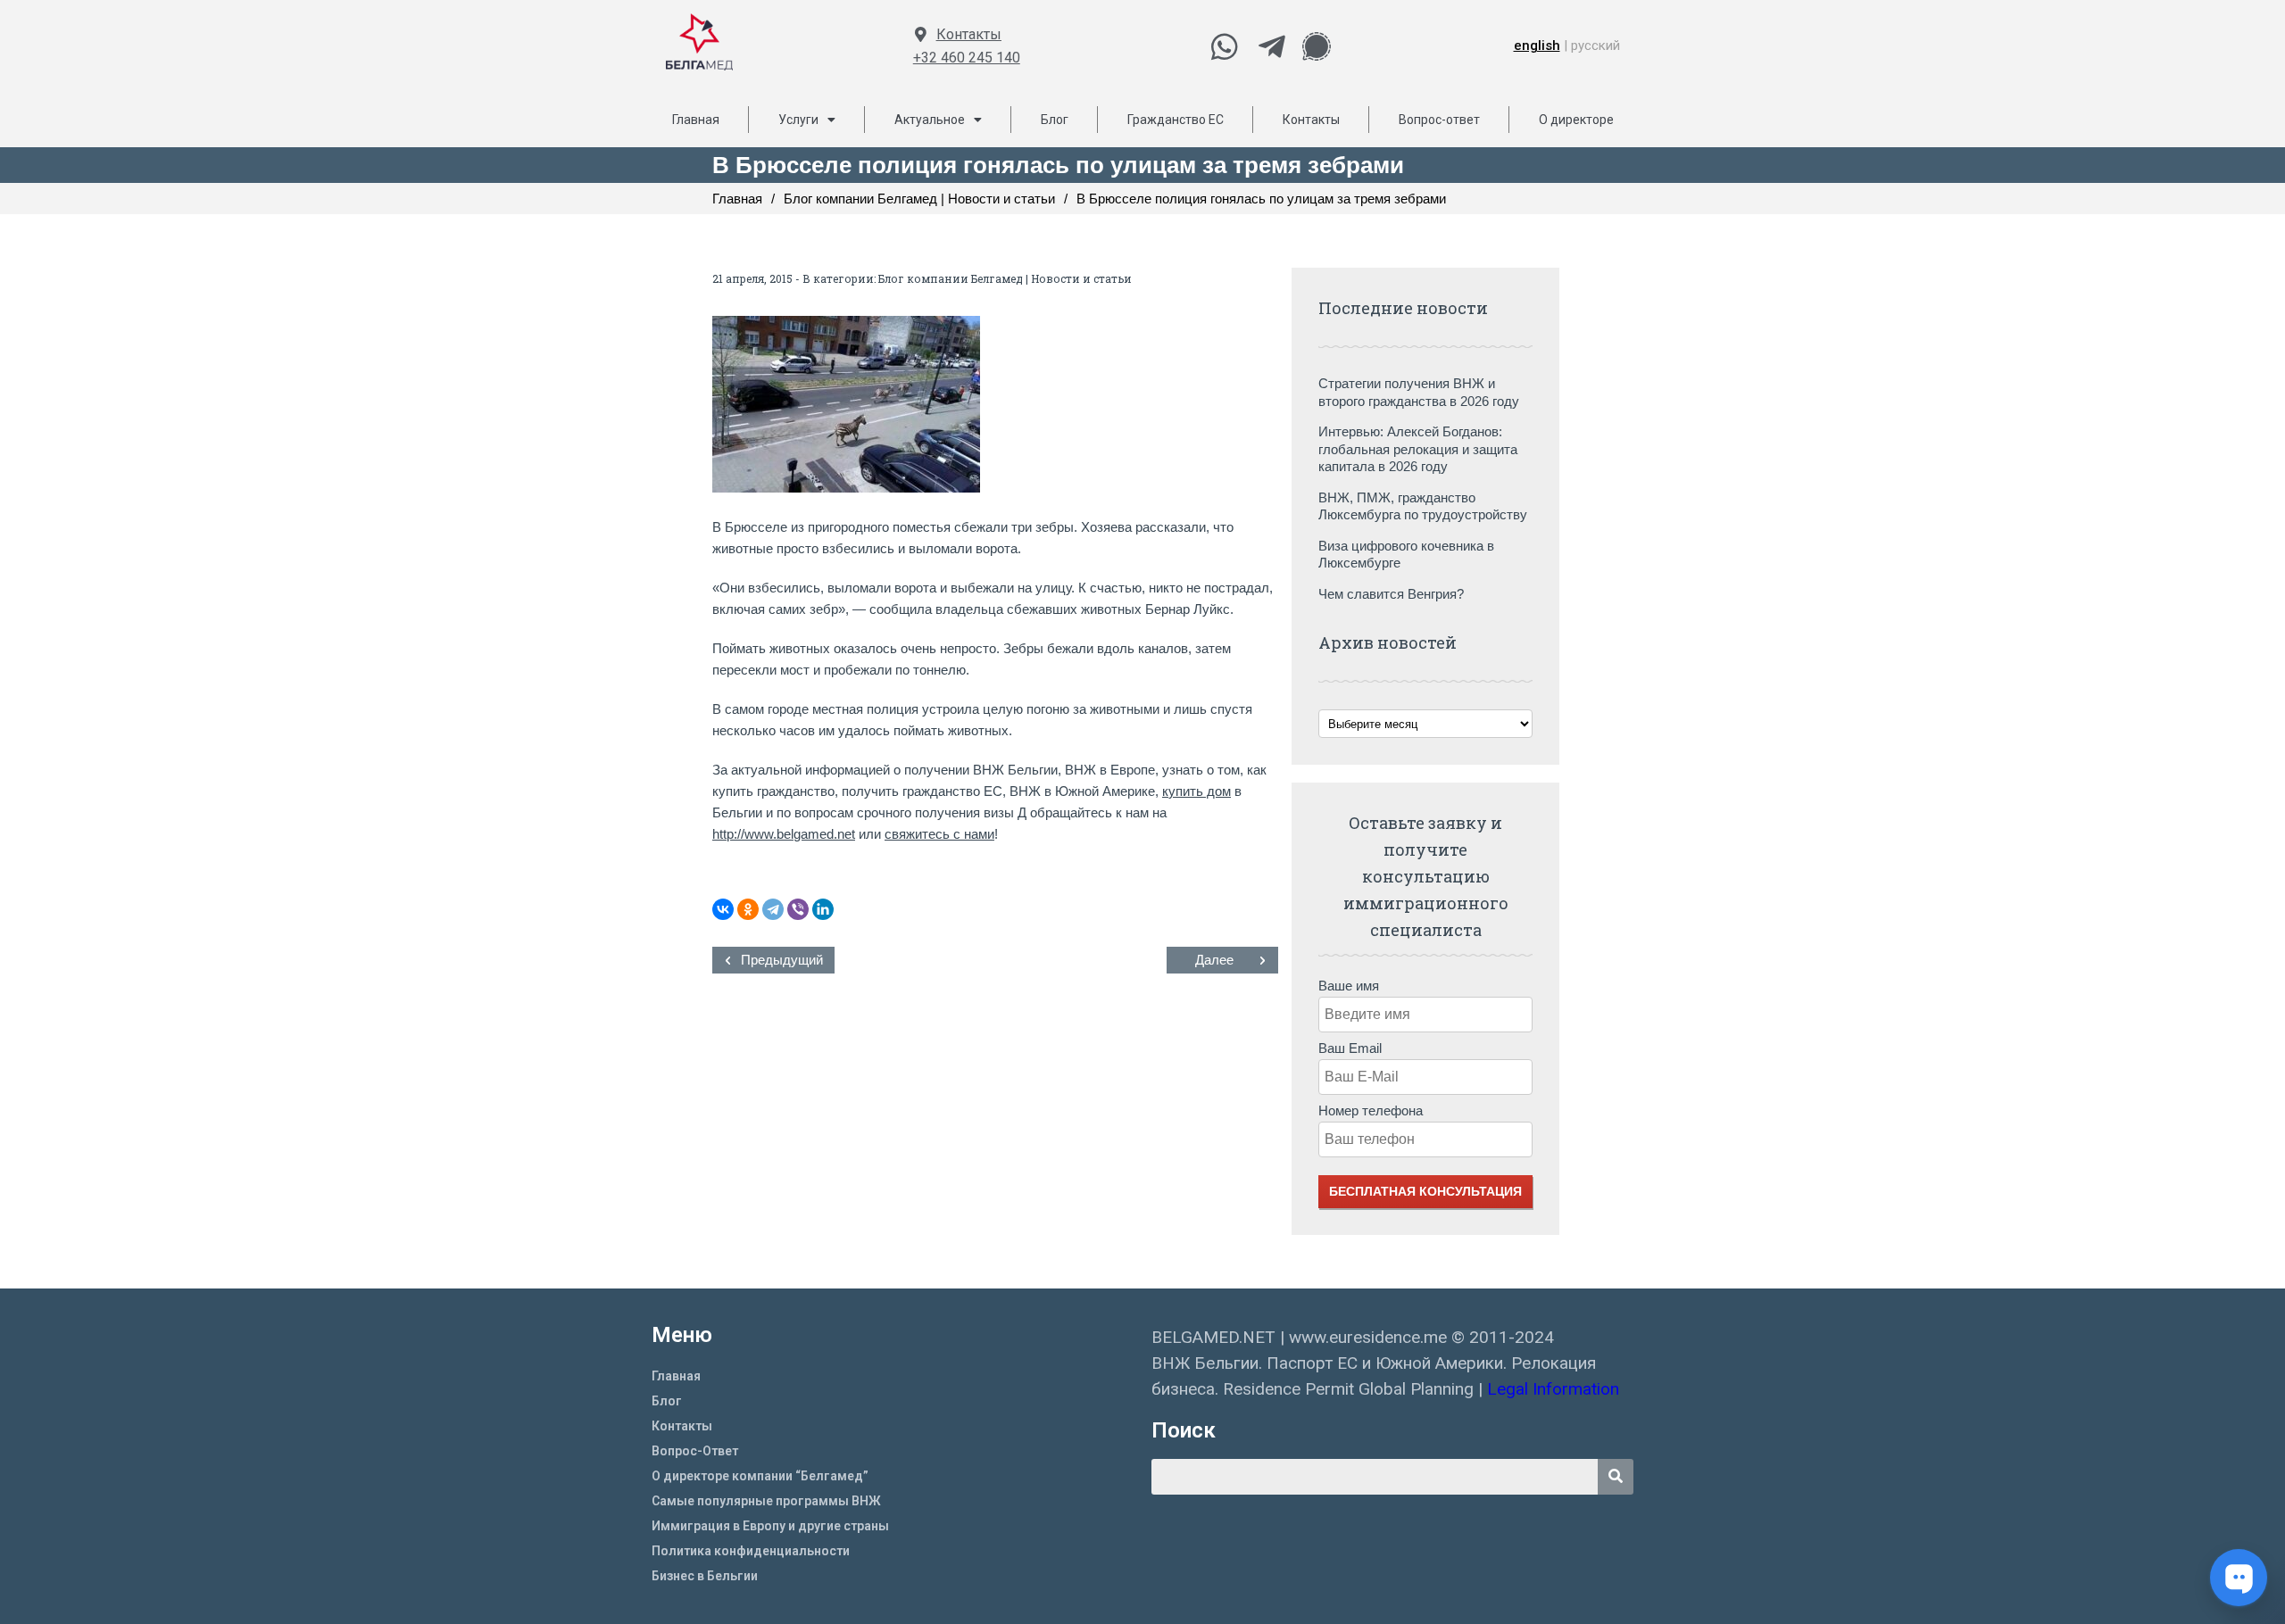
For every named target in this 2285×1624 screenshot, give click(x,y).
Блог (1055, 120)
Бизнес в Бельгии (705, 1576)
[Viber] (798, 909)
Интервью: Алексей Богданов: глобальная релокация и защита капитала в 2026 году (1418, 449)
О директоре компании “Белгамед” (760, 1476)
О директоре (1576, 120)
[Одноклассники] (748, 909)
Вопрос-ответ (1439, 120)
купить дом (1197, 791)
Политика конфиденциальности (751, 1551)
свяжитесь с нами (939, 834)
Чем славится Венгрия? (1391, 594)
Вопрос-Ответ (695, 1451)
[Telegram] (773, 909)
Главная (696, 120)
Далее (1214, 960)
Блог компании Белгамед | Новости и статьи (1005, 278)
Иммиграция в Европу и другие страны (770, 1526)
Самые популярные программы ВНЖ (766, 1501)
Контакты (969, 34)
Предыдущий (782, 960)
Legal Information (1555, 1389)
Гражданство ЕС (1176, 120)
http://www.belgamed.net (784, 834)
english (1537, 46)
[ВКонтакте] (723, 909)
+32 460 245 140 (967, 58)
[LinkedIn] (823, 909)
